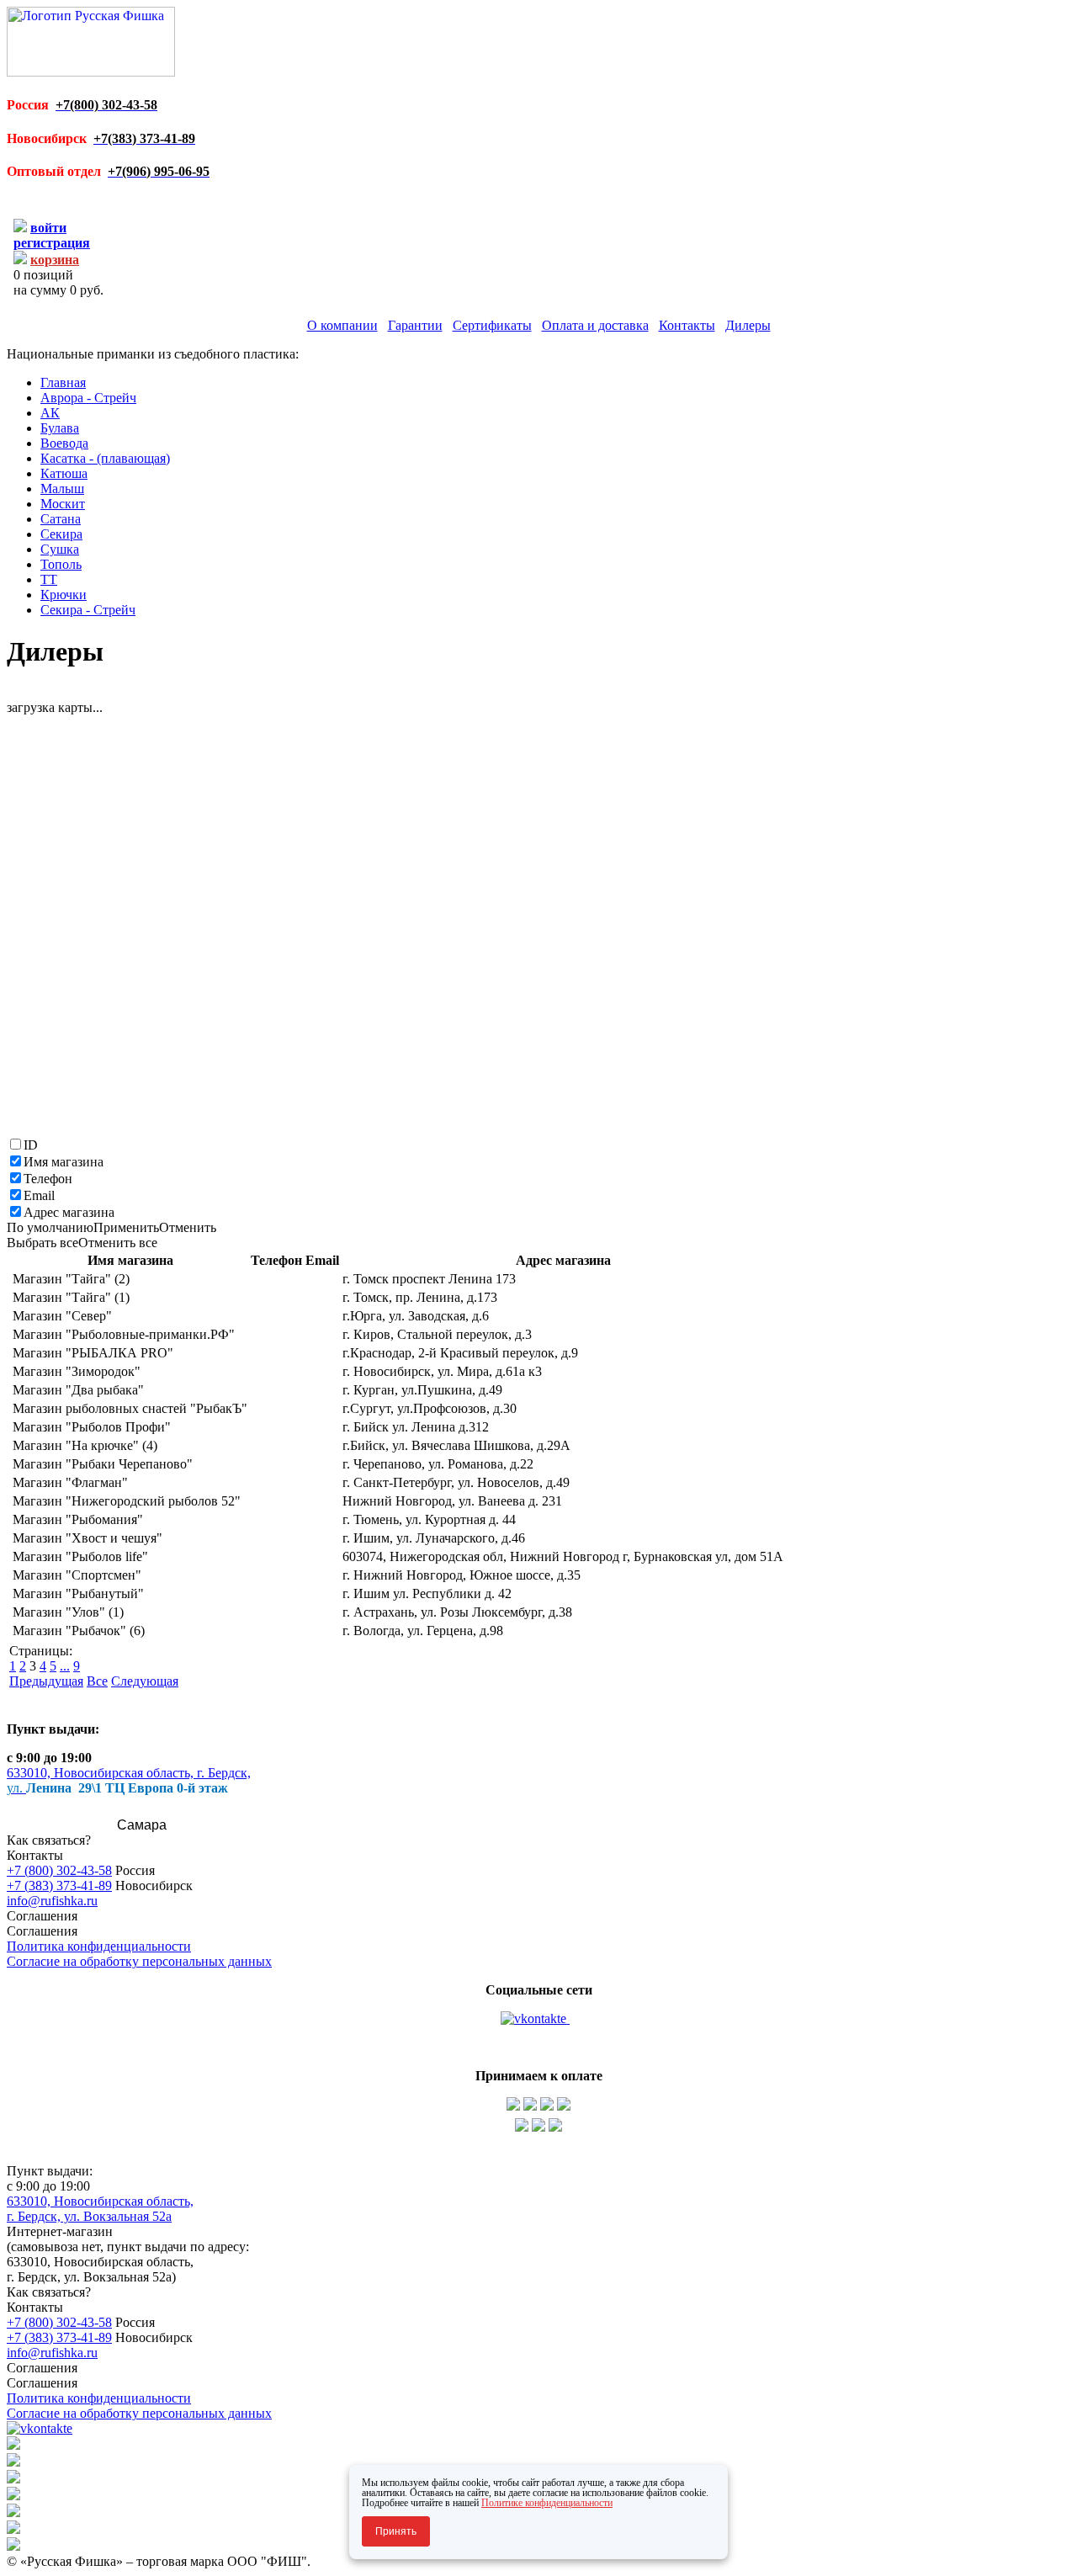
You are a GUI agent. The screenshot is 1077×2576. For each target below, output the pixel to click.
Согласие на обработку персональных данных (139, 1961)
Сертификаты (492, 325)
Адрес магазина (69, 1212)
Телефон (48, 1179)
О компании (342, 325)
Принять (396, 2531)
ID (31, 1145)
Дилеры (748, 325)
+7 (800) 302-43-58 (59, 1870)
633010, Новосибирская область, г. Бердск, (129, 1773)
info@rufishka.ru (52, 1901)
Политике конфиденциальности (547, 2503)
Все (97, 1681)
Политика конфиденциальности (99, 1946)
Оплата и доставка (595, 325)
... (65, 1666)
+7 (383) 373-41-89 (59, 1886)
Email (39, 1195)
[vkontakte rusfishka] (535, 2018)
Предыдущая (46, 1681)
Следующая (145, 1681)
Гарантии (415, 325)
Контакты (687, 325)
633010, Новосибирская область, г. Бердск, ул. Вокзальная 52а (100, 2209)
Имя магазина (64, 1162)
